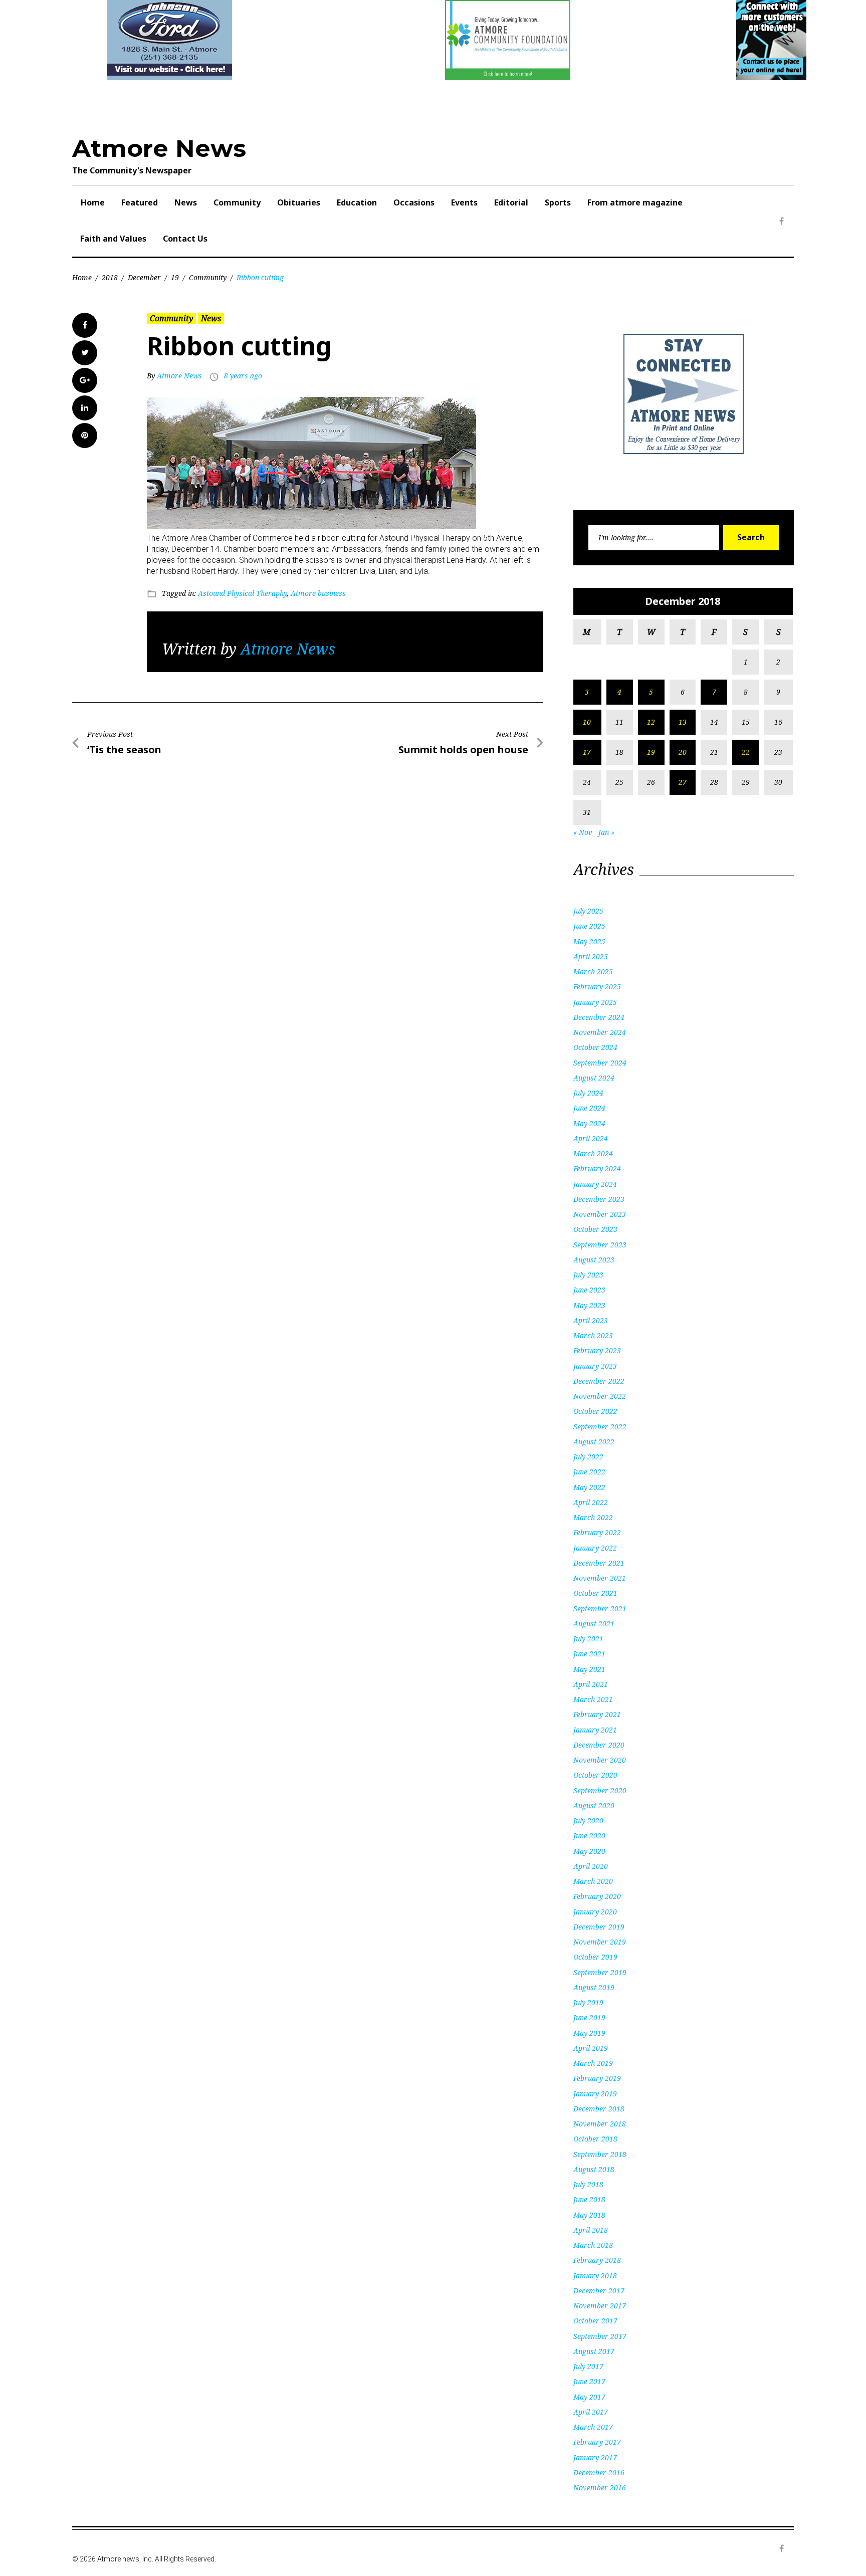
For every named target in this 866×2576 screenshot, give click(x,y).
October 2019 (595, 1957)
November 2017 (600, 2306)
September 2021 (600, 1608)
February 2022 (597, 1532)
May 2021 (589, 1669)
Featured (140, 202)
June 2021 (589, 1654)
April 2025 (591, 956)
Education (357, 202)
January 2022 (595, 1548)
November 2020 (600, 1760)
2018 (110, 277)
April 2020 (591, 1866)
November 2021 (600, 1578)
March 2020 (593, 1881)
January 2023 (595, 1366)
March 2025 (593, 972)
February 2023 (597, 1350)
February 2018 (597, 2260)
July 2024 (588, 1093)
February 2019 (597, 2078)
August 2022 (594, 1442)
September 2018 (600, 2154)
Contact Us (185, 239)
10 (587, 722)
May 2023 (589, 1305)
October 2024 (595, 1047)
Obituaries (299, 202)
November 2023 (600, 1214)
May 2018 (589, 2215)
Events (464, 202)
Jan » (606, 832)
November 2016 (600, 2488)
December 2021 (599, 1563)
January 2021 (595, 1730)
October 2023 (595, 1229)
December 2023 (599, 1199)
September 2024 (600, 1063)
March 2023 (593, 1335)
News (186, 202)
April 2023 (591, 1320)
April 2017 (591, 2412)
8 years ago (243, 376)
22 (746, 752)
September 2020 (600, 1790)
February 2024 (597, 1168)
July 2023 (588, 1275)
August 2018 (594, 2169)
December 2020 (599, 1745)
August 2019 (594, 1987)
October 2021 (595, 1593)
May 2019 (589, 2033)
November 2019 (600, 1942)
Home (93, 202)
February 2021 (597, 1714)
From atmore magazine (635, 202)
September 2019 (600, 1972)
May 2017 (589, 2397)
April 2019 (591, 2048)
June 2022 (589, 1472)
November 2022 (600, 1396)
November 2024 (600, 1032)
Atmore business (318, 593)
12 (651, 722)
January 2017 (595, 2457)
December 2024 (599, 1017)
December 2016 (599, 2473)
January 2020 (595, 1912)
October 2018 (595, 2139)
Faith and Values (113, 239)
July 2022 (588, 1457)
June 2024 (589, 1108)
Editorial (511, 202)
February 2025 (597, 987)
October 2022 (595, 1411)
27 (683, 782)
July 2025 (588, 911)
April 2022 (591, 1502)
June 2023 (589, 1290)
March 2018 (593, 2245)
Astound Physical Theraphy (242, 593)
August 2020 (594, 1805)
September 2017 (600, 2336)
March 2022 (593, 1517)
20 (683, 752)
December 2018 (599, 2109)
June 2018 (589, 2199)
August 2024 (594, 1078)
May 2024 (589, 1123)
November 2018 (600, 2124)
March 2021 (593, 1699)
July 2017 (588, 2366)
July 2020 (588, 1820)
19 (175, 277)
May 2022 (589, 1487)
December (144, 277)
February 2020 (597, 1896)
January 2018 (595, 2276)
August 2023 (594, 1260)
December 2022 (599, 1381)
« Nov (583, 832)
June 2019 (589, 2017)
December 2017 (599, 2291)
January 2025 (595, 1002)
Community (237, 202)
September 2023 (600, 1245)
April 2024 (591, 1138)
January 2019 (595, 2094)
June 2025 (589, 926)
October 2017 (595, 2321)
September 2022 (600, 1427)
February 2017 (597, 2442)
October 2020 (595, 1775)
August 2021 (594, 1624)
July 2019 (588, 2002)
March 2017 (593, 2427)
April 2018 (591, 2230)
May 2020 (589, 1851)
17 (587, 752)
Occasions (414, 202)
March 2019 (593, 2063)
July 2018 (588, 2184)
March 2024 (593, 1153)
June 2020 (589, 1836)
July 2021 (588, 1639)
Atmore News (159, 148)
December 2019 (599, 1927)
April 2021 (591, 1684)
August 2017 (594, 2351)
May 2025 (589, 941)
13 (683, 722)
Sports (558, 202)
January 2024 (595, 1184)
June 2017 (589, 2381)
